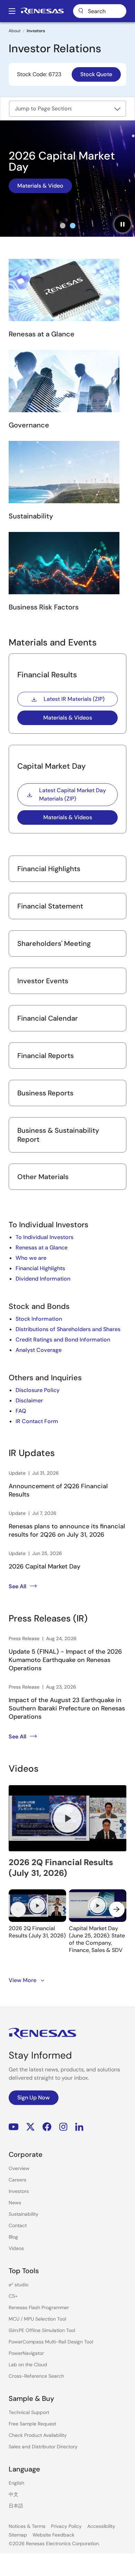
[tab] (63, 226)
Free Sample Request (32, 2424)
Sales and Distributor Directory (43, 2447)
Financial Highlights (40, 1268)
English (16, 2483)
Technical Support (29, 2412)
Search (100, 11)
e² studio (19, 2285)
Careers (17, 2180)
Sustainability (24, 2214)
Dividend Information (43, 1279)
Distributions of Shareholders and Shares (68, 1329)
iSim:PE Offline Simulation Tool (42, 2330)
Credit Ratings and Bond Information (63, 1340)
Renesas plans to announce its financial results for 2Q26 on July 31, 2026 (67, 1530)
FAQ (21, 1411)
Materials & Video (40, 186)
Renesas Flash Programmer (39, 2307)
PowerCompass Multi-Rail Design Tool (51, 2342)
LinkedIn (79, 2127)
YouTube (14, 2127)
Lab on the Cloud (28, 2365)
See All (17, 1586)
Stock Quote (96, 74)
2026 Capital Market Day (44, 1566)
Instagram (63, 2127)
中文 (13, 2494)
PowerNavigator (26, 2353)
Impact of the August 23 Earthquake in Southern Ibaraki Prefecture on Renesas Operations (67, 1708)
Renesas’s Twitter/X (30, 2127)
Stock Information (39, 1319)
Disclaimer (29, 1400)
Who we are (31, 1258)
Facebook (47, 2127)
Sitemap (18, 2535)
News (15, 2203)
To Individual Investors (44, 1237)
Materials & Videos (68, 718)
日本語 (16, 2506)
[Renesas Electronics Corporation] (42, 11)
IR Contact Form (37, 1421)
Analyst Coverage (39, 1350)
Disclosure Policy (38, 1390)
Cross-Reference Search (36, 2376)
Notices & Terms (27, 2526)
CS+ (13, 2296)
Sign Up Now (34, 2098)
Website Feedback (53, 2535)
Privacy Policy (66, 2526)
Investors (19, 2191)
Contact (18, 2225)
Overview (19, 2168)
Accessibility (101, 2526)
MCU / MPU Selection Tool (37, 2319)
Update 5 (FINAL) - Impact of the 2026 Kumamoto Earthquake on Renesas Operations (65, 1660)
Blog (13, 2237)
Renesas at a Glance (42, 1248)
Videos (16, 2248)
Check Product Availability (38, 2435)
